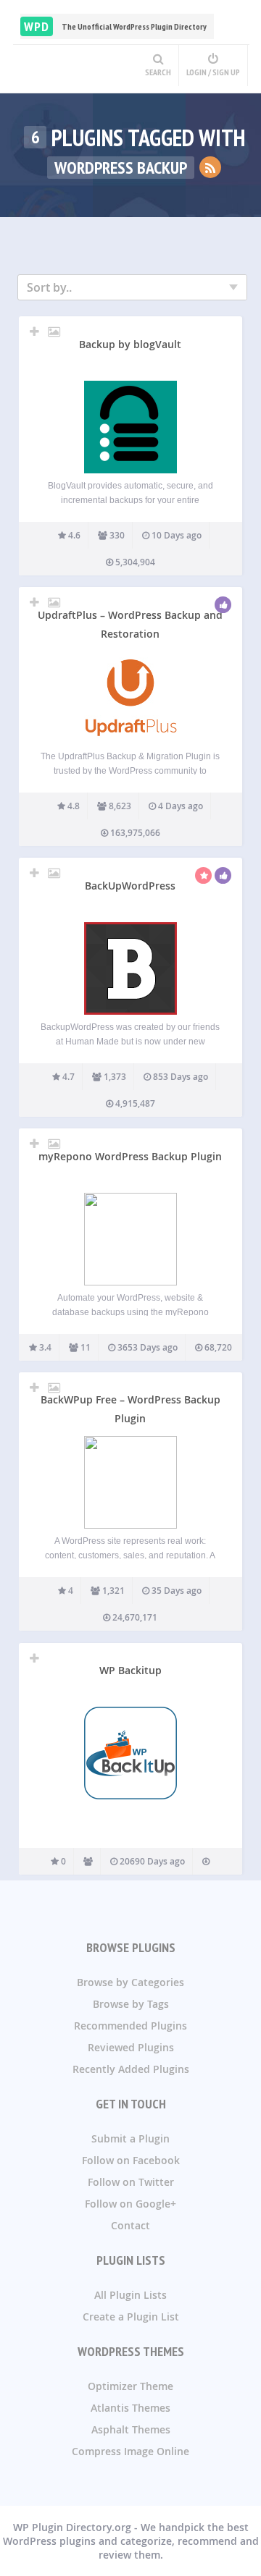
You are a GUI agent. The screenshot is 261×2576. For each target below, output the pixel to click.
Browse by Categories (130, 1982)
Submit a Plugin (130, 2138)
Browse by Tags (131, 2004)
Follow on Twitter (131, 2182)
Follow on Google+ (130, 2204)
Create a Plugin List (131, 2317)
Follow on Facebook (131, 2160)
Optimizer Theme (130, 2386)
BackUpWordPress (130, 886)
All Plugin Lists (130, 2295)
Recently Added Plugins (131, 2069)
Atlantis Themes (130, 2408)
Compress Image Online (130, 2451)
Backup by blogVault (130, 344)
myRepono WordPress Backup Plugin (130, 1156)
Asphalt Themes (131, 2429)
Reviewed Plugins (131, 2047)
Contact (130, 2225)
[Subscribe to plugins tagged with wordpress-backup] (210, 167)
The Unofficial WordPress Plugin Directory (115, 26)
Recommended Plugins (130, 2026)
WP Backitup (130, 1670)
